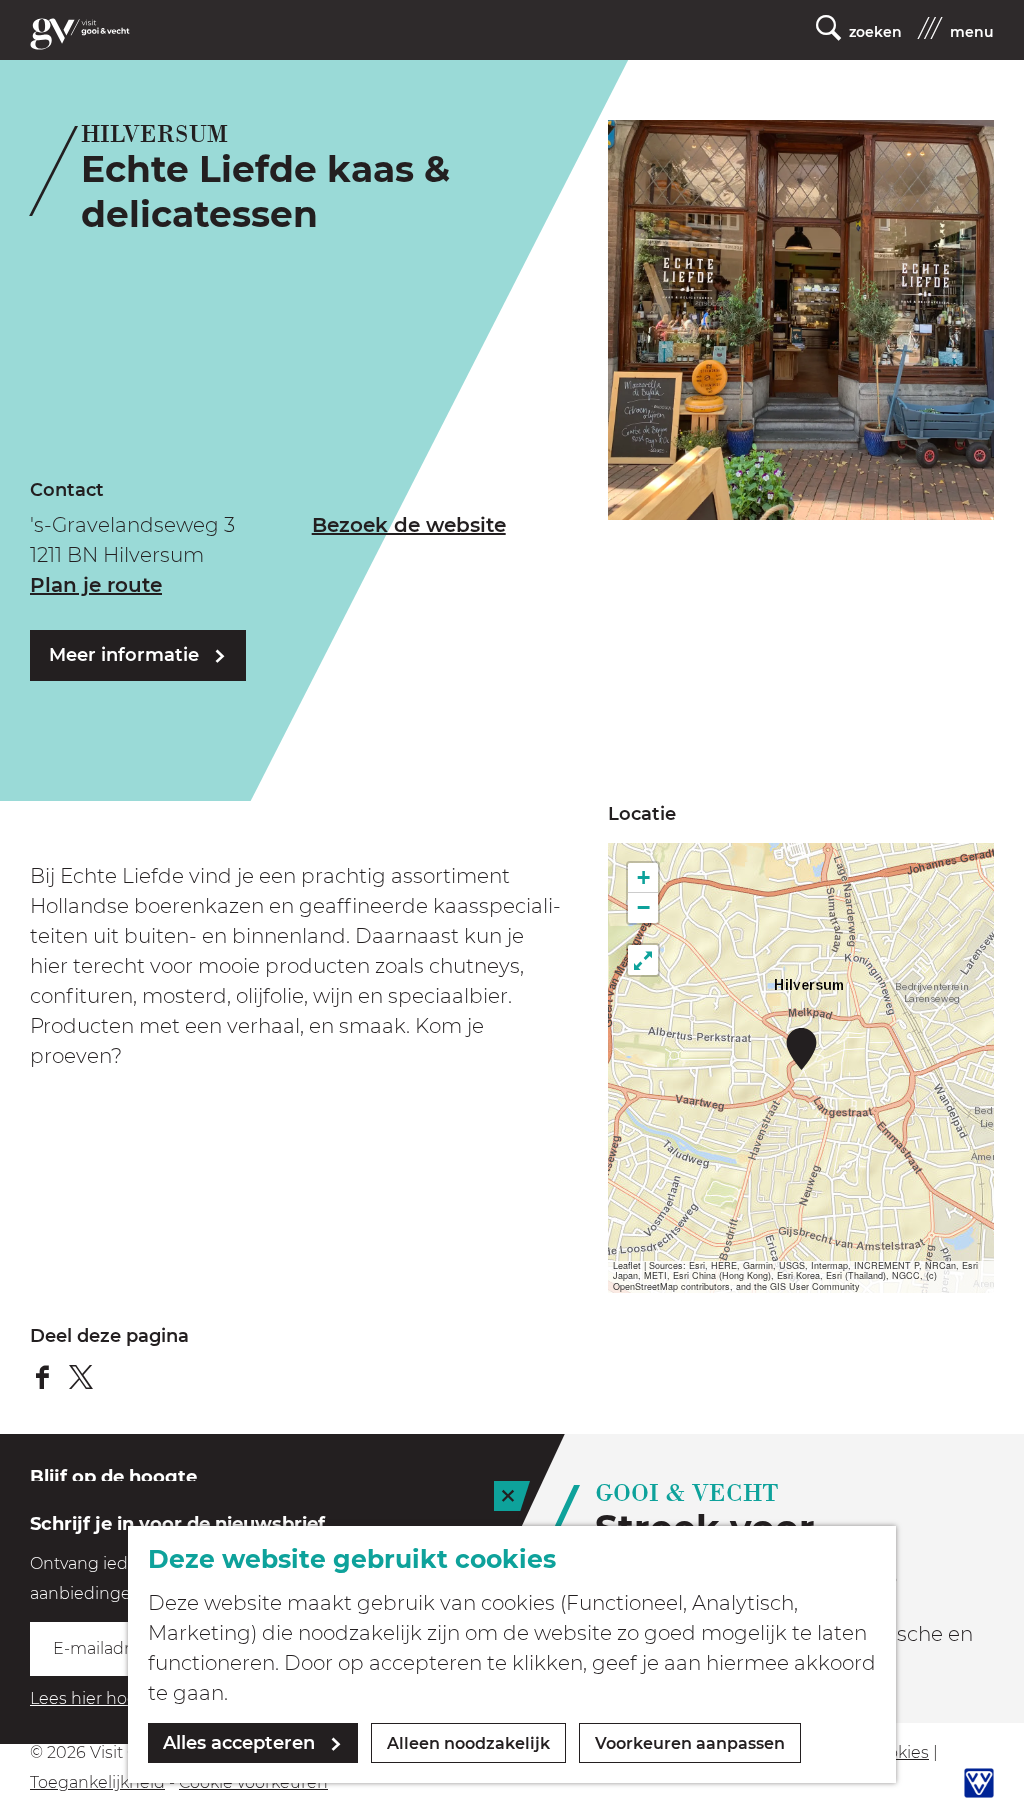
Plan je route (96, 585)
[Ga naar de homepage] (80, 34)
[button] (801, 1048)
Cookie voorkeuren (253, 1782)
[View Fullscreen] (643, 960)
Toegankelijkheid (97, 1782)
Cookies (898, 1752)
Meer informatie (124, 655)
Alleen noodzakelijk (468, 1743)
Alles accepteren (239, 1743)
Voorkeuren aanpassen (690, 1743)
